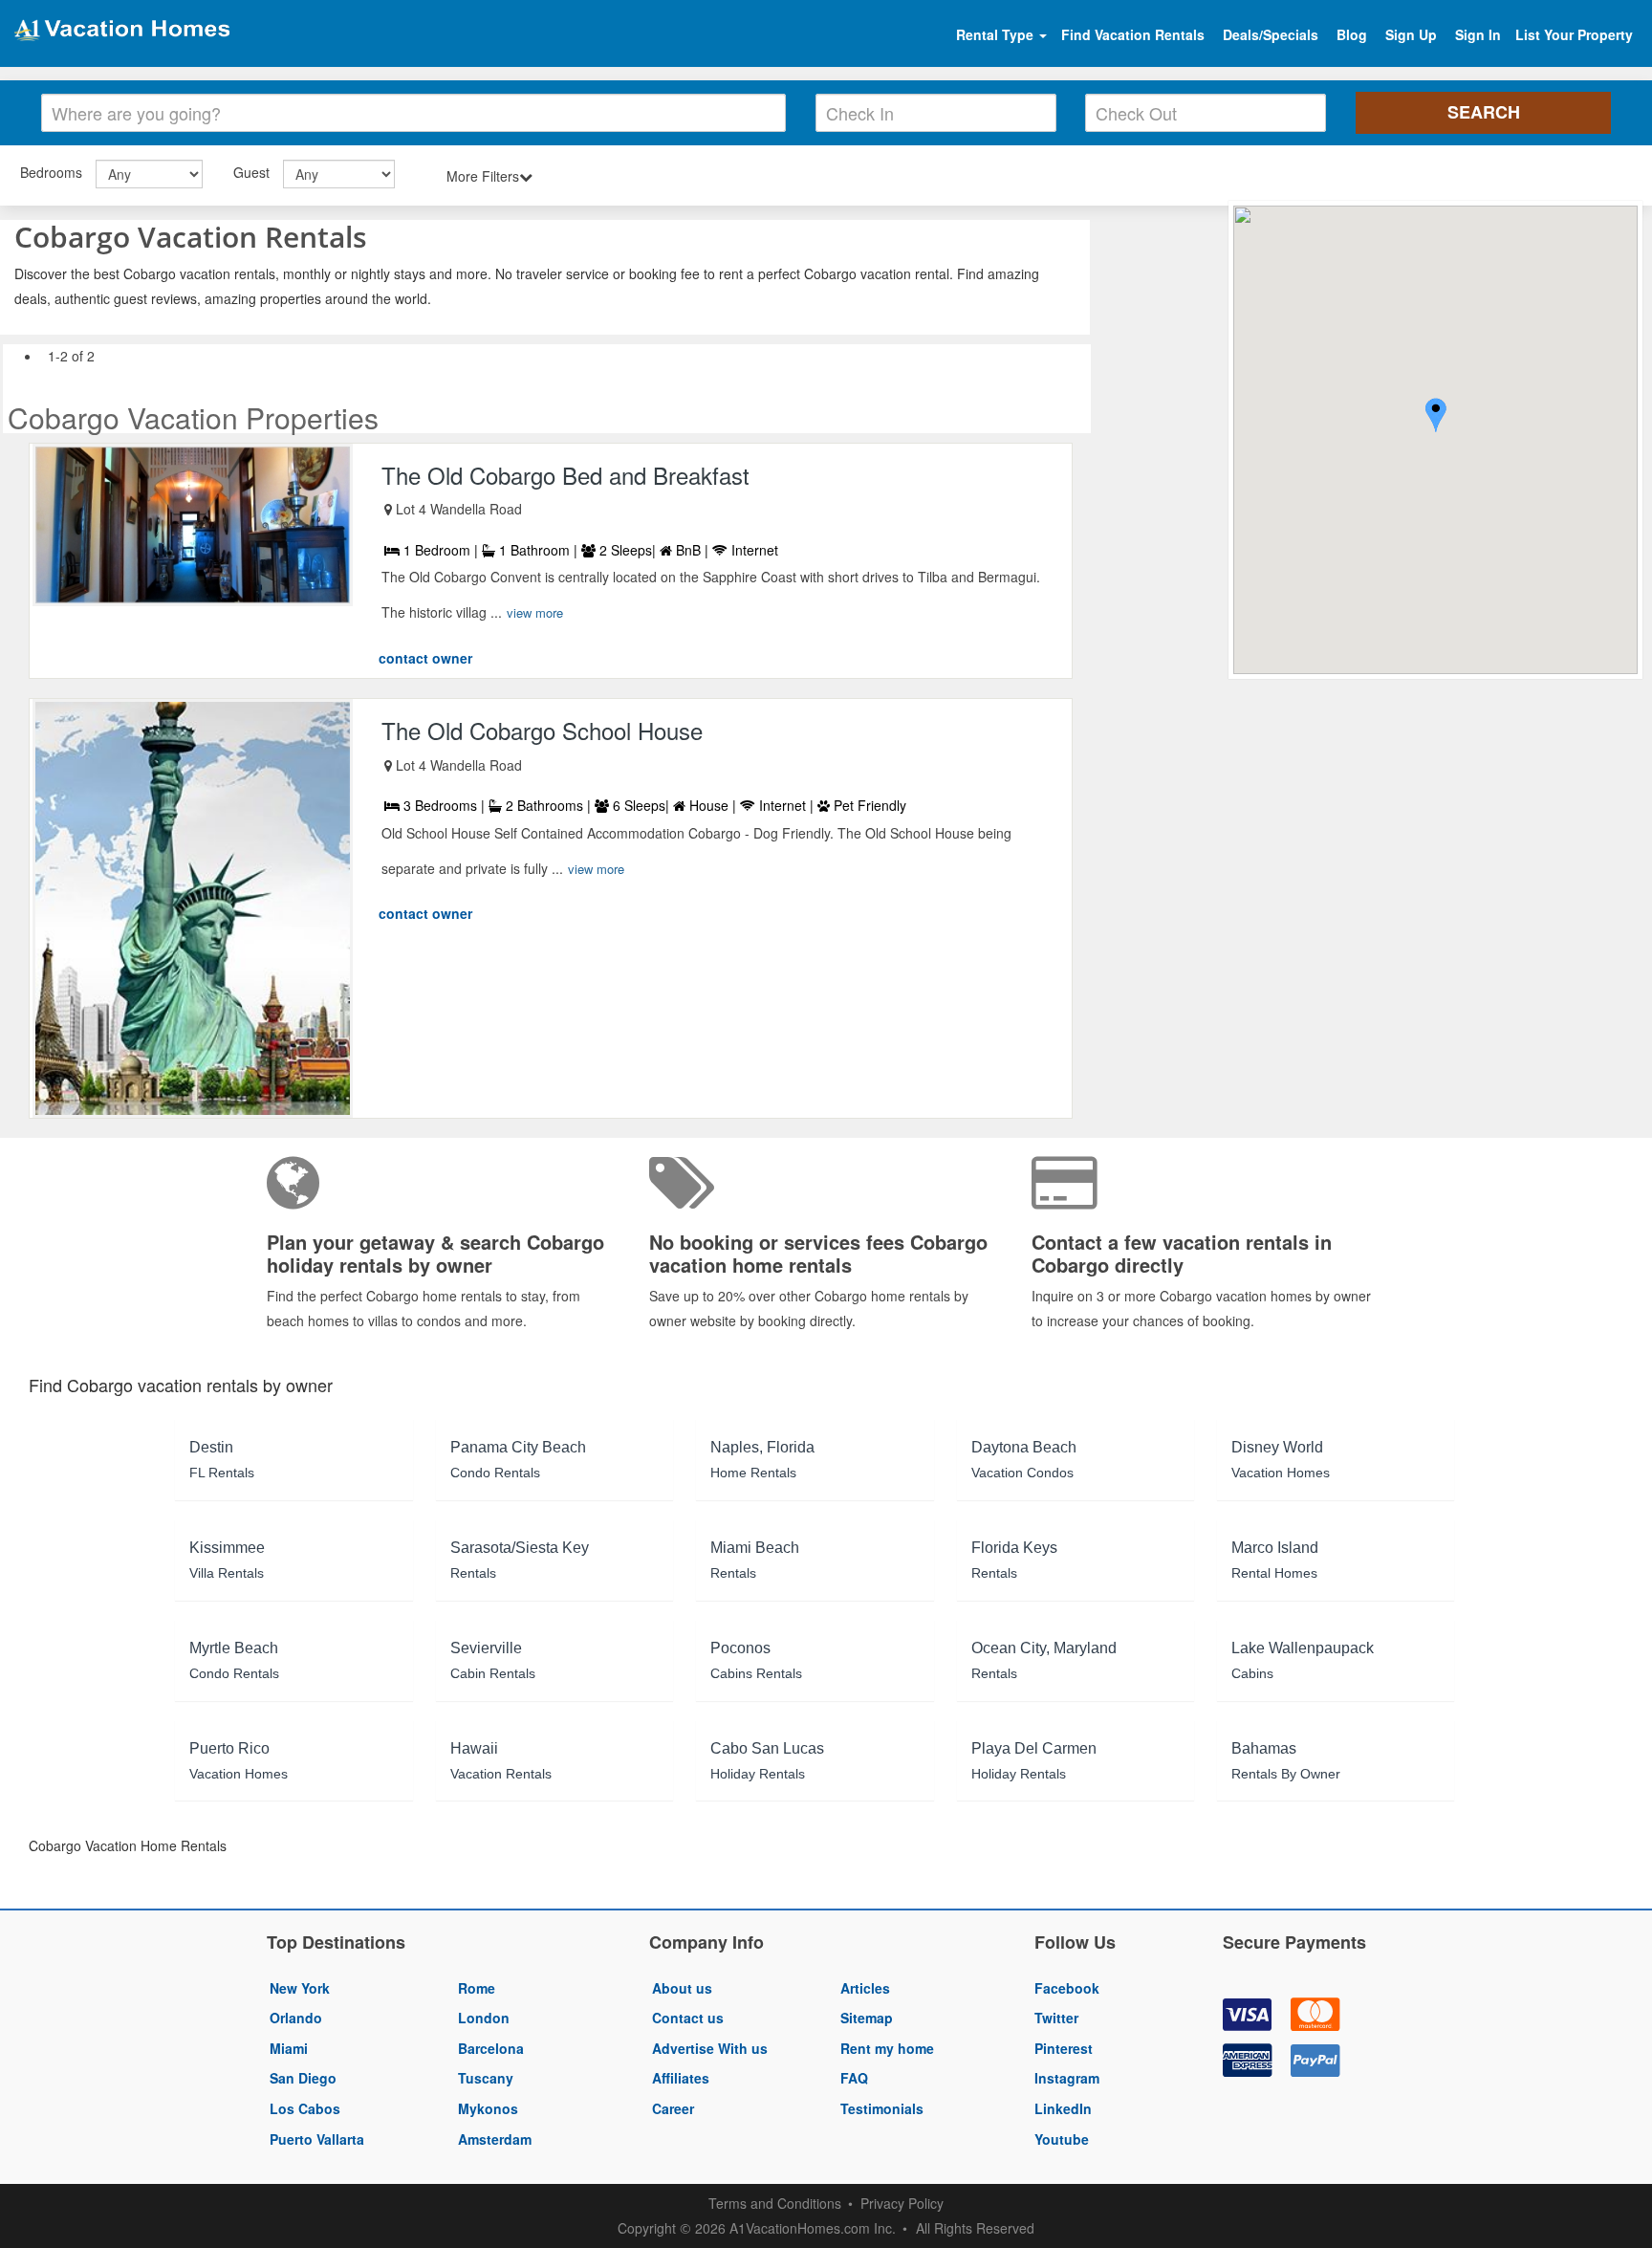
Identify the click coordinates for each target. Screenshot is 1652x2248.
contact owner (425, 658)
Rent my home (887, 2048)
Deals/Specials (1271, 34)
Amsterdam (495, 2139)
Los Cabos (305, 2108)
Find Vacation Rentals (1133, 34)
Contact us (688, 2018)
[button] (1436, 417)
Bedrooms (51, 172)
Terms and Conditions (775, 2203)
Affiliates (681, 2078)
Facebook (1067, 1988)
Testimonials (882, 2108)
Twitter (1056, 2018)
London (484, 2018)
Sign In (1478, 34)
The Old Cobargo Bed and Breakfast (565, 475)
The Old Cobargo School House (542, 730)
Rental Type (997, 34)
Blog (1352, 34)
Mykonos (488, 2108)
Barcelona (491, 2048)
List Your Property (1574, 34)
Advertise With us (710, 2048)
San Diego (303, 2078)
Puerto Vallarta (317, 2139)
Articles (865, 1988)
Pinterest (1064, 2048)
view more (535, 612)
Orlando (296, 2018)
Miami (289, 2048)
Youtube (1062, 2139)
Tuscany (486, 2078)
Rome (477, 1988)
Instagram (1067, 2078)
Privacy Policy (902, 2203)
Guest (251, 172)
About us (682, 1988)
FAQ (854, 2078)
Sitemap (867, 2018)
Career (673, 2108)
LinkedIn (1063, 2108)
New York (300, 1988)
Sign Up (1411, 34)
